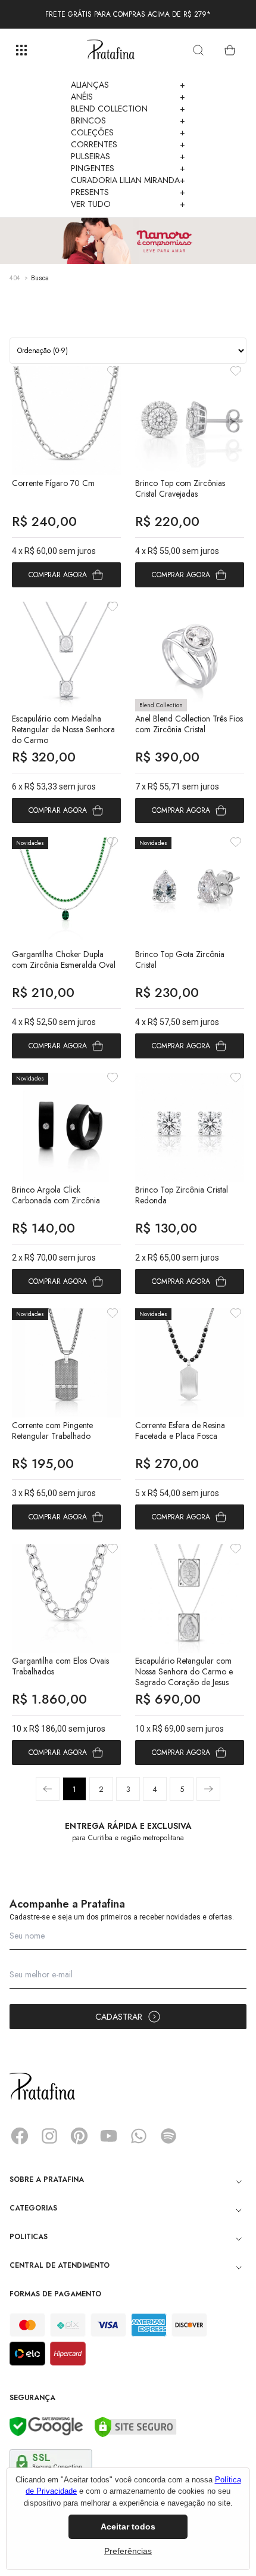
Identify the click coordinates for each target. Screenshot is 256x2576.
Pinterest (79, 2136)
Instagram (49, 2136)
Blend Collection (128, 109)
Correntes (128, 144)
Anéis (128, 97)
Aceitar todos (128, 2527)
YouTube (109, 2136)
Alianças (128, 85)
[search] (198, 50)
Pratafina (111, 50)
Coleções (128, 132)
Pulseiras (128, 156)
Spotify (168, 2136)
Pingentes (128, 168)
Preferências (128, 2551)
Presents (128, 192)
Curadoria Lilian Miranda (128, 180)
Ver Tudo (128, 204)
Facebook (20, 2136)
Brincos (128, 120)
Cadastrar (119, 2017)
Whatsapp (139, 2136)
